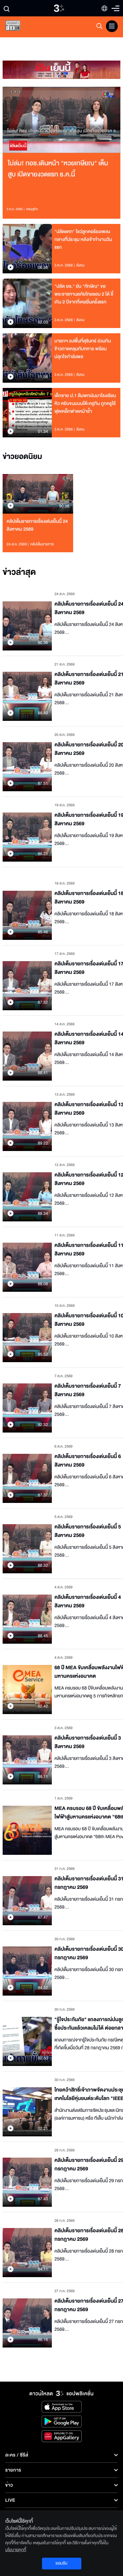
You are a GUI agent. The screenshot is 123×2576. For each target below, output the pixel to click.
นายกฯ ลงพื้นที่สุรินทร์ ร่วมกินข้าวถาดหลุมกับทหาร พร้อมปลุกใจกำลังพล (83, 349)
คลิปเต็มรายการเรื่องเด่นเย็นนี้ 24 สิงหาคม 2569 (37, 525)
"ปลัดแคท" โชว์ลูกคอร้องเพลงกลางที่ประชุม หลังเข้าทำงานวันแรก (83, 239)
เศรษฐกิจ (32, 209)
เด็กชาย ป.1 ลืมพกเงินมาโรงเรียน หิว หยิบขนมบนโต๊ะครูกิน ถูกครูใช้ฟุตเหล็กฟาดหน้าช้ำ (85, 403)
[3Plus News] (18, 27)
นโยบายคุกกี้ (16, 2550)
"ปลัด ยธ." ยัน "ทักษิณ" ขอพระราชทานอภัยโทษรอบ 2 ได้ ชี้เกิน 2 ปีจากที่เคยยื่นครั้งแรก (84, 294)
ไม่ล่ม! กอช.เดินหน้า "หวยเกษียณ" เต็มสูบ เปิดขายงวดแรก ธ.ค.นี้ (58, 169)
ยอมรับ (61, 2563)
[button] (32, 120)
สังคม (81, 265)
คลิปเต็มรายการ (42, 544)
